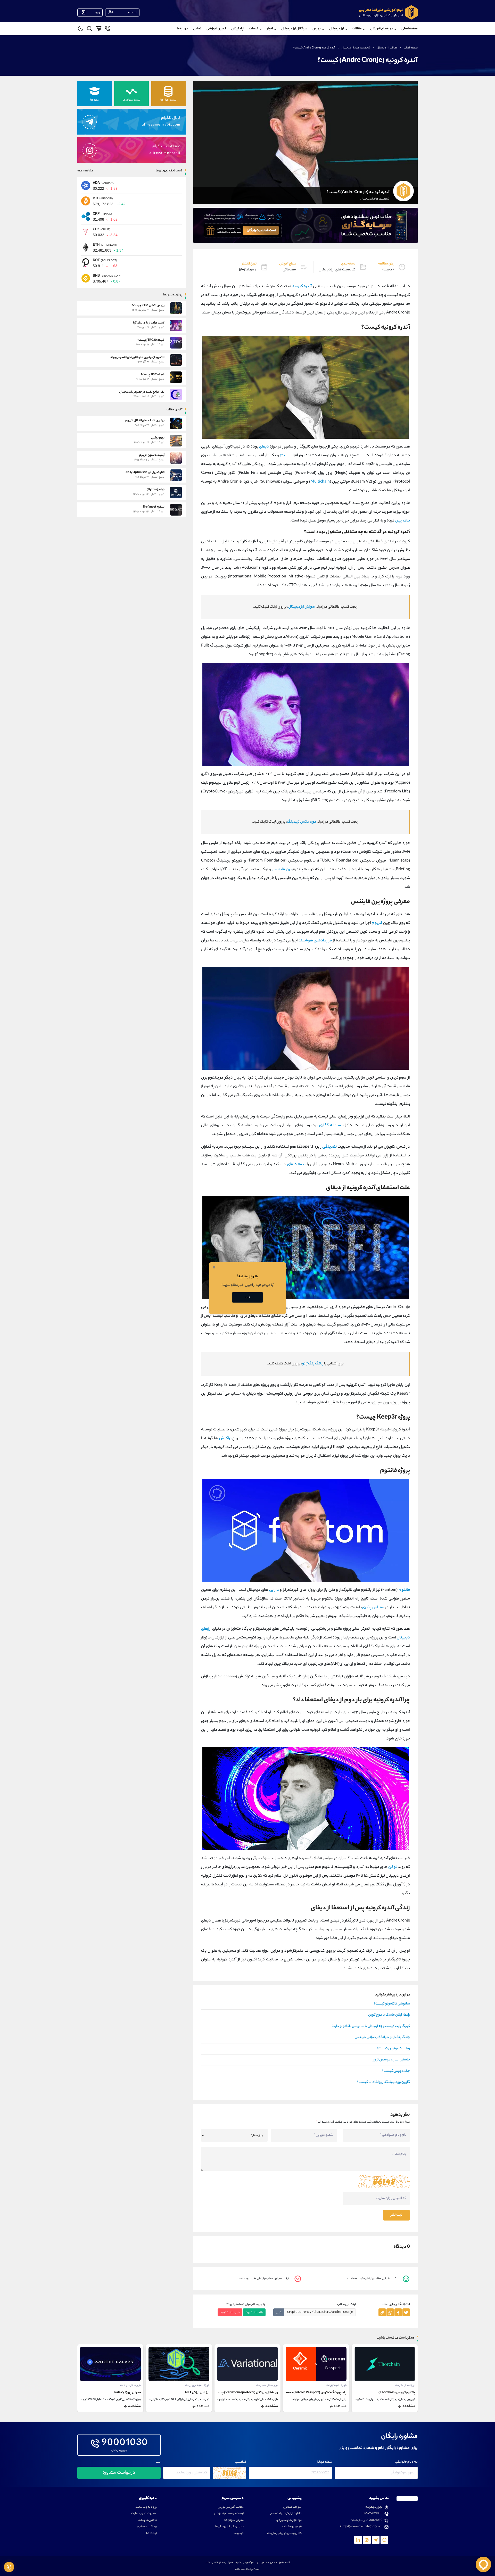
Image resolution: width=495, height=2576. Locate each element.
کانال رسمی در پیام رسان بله (284, 2534)
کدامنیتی (241, 2462)
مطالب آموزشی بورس (231, 2507)
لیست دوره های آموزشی (229, 2514)
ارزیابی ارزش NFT (266, 2393)
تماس (197, 29)
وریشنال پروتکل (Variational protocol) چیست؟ (314, 2393)
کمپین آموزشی (216, 29)
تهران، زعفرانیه (374, 2507)
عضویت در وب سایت (144, 2514)
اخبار (270, 29)
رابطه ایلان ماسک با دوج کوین (389, 2015)
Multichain (320, 482)
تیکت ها (151, 2534)
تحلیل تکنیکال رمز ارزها (229, 2527)
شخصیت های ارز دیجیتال (356, 48)
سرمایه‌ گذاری (330, 1126)
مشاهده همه (85, 171)
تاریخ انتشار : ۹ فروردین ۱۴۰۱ (266, 2386)
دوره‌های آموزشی (381, 29)
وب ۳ (285, 456)
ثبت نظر (396, 2215)
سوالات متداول (292, 2507)
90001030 (125, 2444)
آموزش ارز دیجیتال (302, 607)
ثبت (158, 2462)
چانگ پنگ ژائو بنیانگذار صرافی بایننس (382, 2037)
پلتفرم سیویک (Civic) (126, 2393)
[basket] (99, 29)
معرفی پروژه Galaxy (196, 2393)
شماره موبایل (324, 2462)
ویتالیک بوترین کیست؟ (393, 2049)
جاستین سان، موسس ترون (391, 2060)
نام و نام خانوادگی (406, 2462)
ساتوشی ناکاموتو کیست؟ (392, 2004)
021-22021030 (373, 2514)
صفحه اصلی (410, 29)
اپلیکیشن (238, 29)
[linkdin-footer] (358, 2540)
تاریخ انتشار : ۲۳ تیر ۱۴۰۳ (130, 2386)
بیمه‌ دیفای (296, 1165)
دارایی (274, 1590)
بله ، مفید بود (254, 2312)
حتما (248, 1297)
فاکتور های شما (147, 2520)
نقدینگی (329, 1147)
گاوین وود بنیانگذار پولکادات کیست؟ (383, 2082)
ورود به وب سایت (146, 2507)
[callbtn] (9, 2567)
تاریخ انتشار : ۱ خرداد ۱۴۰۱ (199, 2386)
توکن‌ (393, 1867)
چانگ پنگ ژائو (313, 1364)
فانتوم (404, 1590)
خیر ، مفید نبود (230, 2312)
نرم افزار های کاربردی (289, 2520)
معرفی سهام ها (234, 2520)
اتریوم (377, 923)
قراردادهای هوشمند (315, 941)
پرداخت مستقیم (147, 2527)
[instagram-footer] (367, 2540)
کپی (279, 2312)
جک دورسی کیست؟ (396, 2071)
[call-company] (108, 29)
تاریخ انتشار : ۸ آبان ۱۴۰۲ (405, 2386)
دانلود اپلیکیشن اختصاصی (285, 2514)
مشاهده (409, 2406)
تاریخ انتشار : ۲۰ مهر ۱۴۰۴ (336, 2386)
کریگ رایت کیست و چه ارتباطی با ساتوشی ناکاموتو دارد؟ (371, 2026)
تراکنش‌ (225, 1439)
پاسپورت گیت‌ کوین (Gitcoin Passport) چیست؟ (383, 2393)
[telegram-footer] (384, 2540)
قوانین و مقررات (292, 2527)
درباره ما (182, 29)
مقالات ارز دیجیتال (387, 48)
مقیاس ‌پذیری (373, 1608)
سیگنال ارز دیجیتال (294, 29)
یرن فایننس (282, 870)
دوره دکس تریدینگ (302, 822)
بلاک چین (403, 521)
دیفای (264, 447)
